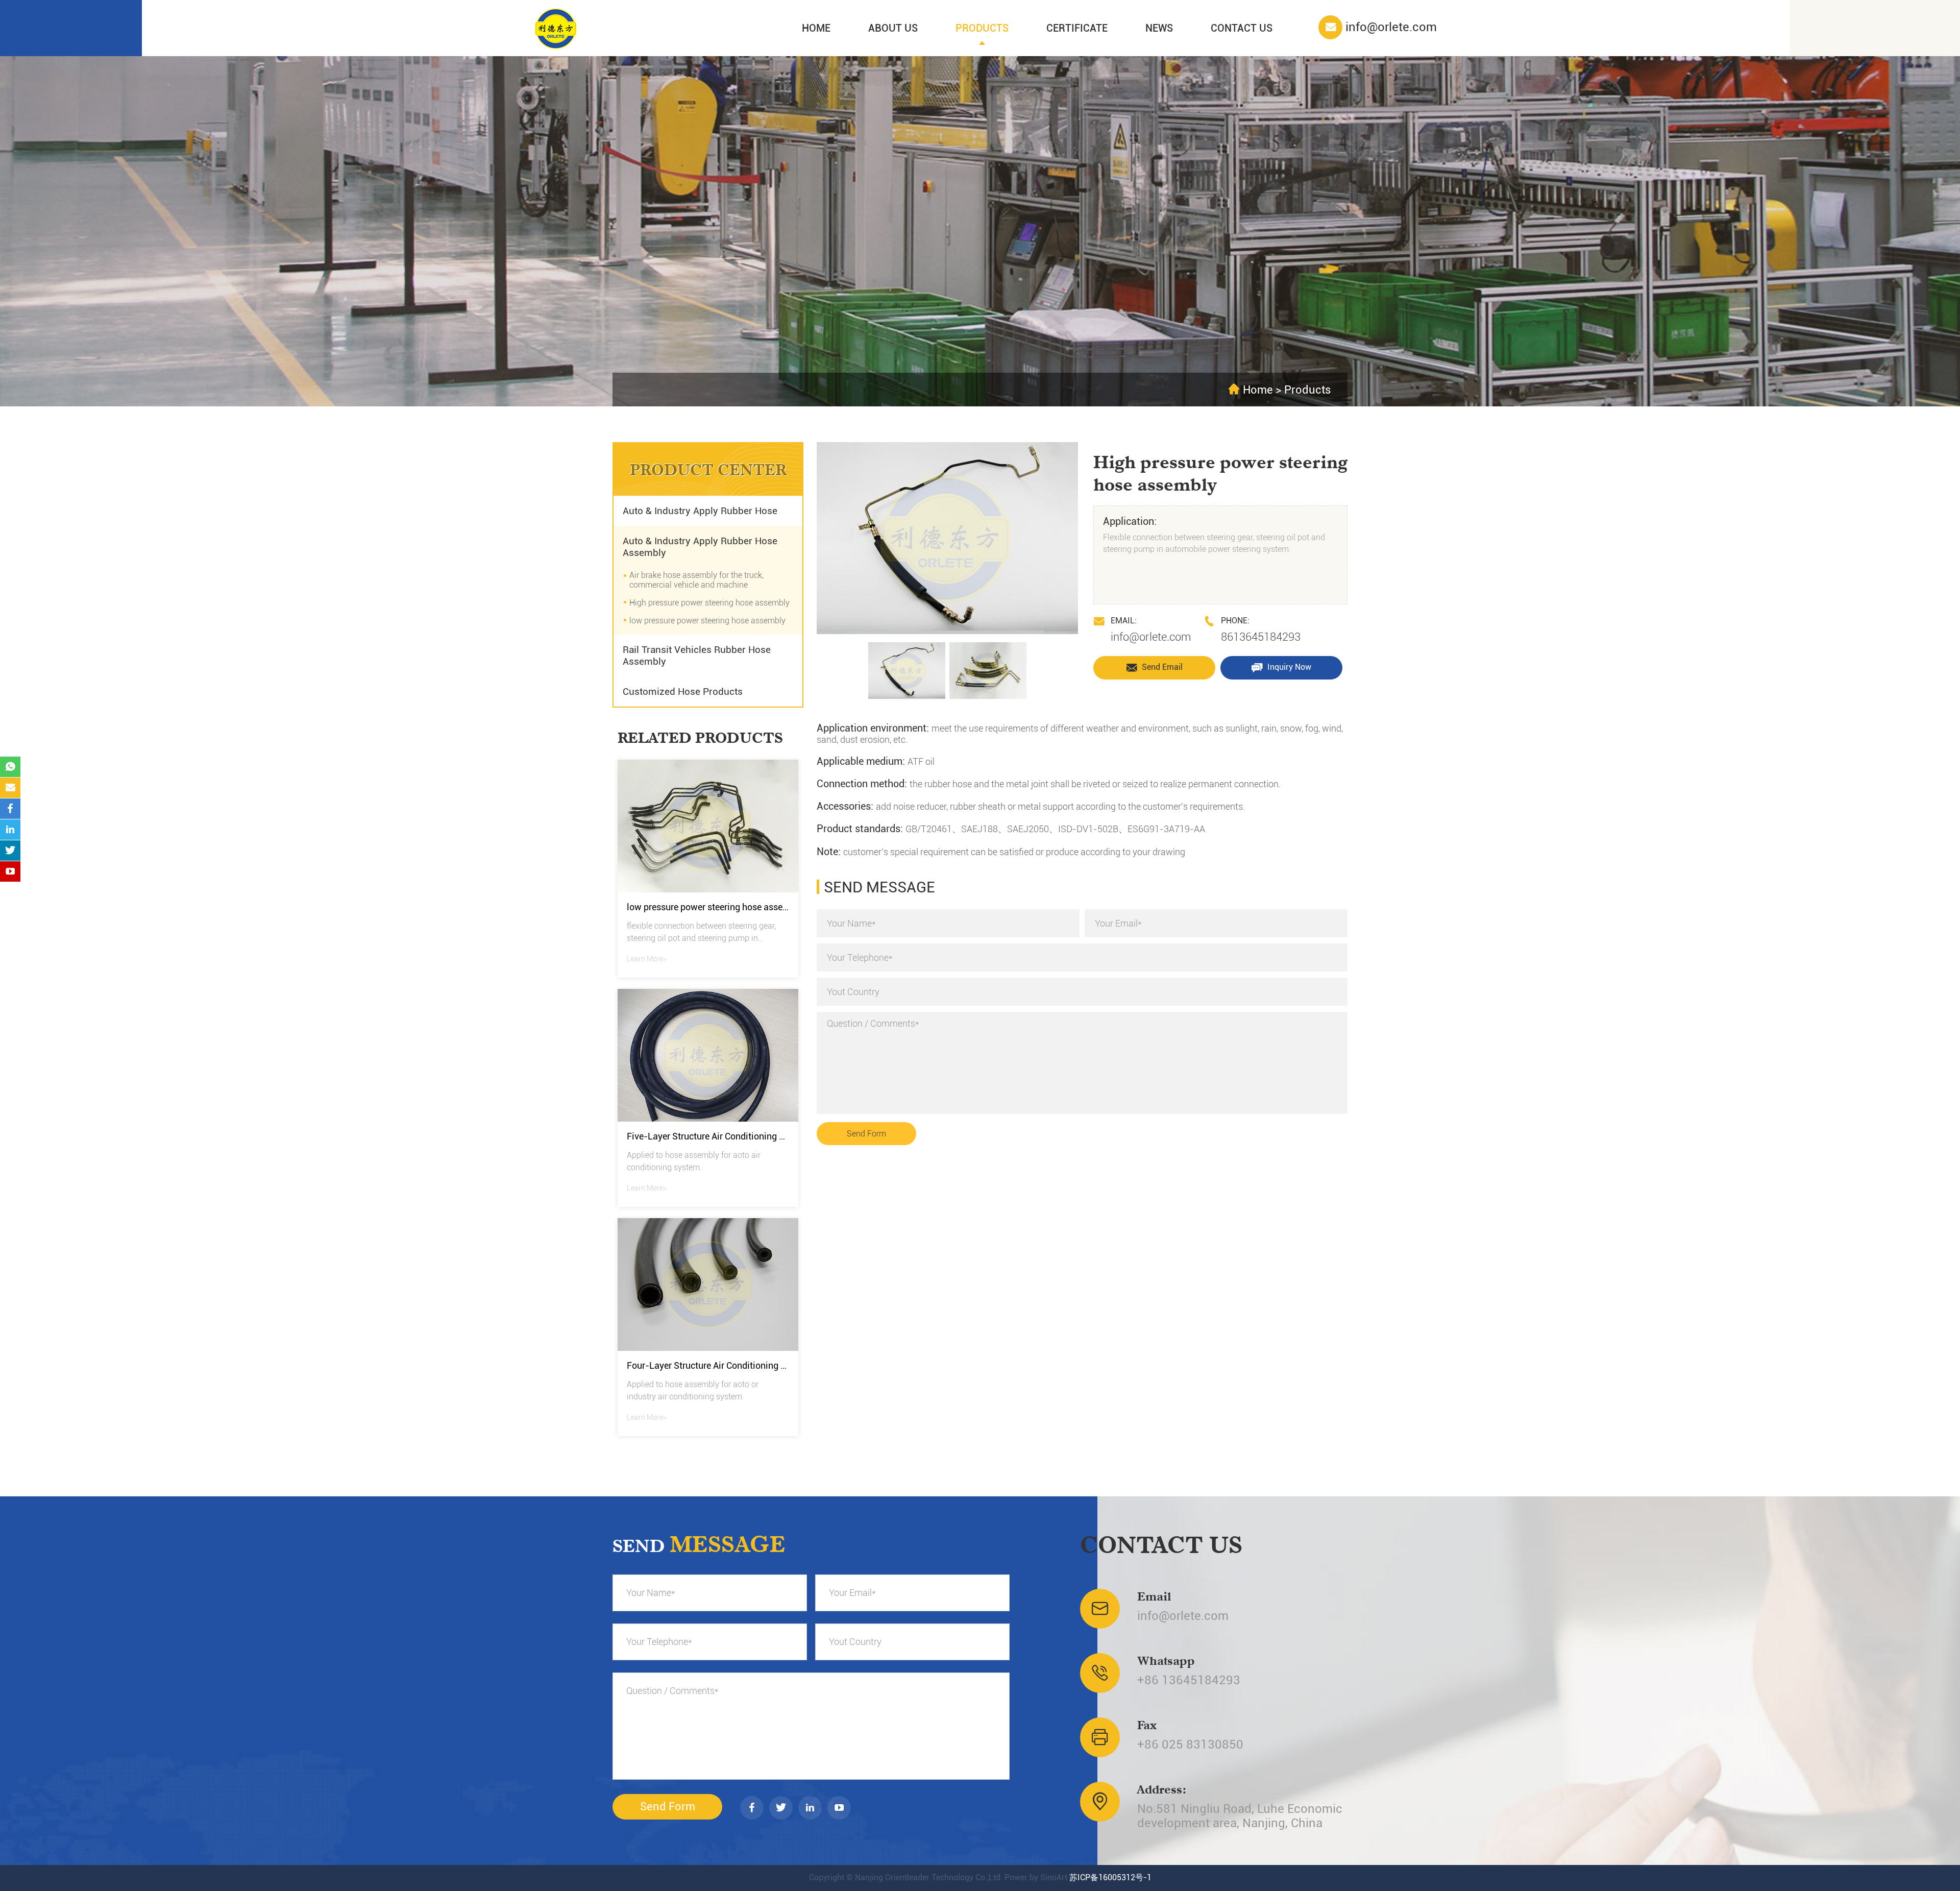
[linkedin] (810, 1808)
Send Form (866, 1134)
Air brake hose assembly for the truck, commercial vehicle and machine (696, 580)
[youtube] (839, 1808)
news (1159, 28)
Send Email (1161, 667)
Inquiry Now (1288, 667)
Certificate (1077, 28)
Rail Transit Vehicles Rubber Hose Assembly (697, 656)
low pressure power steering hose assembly (707, 621)
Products (982, 28)
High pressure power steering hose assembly (709, 603)
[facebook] (752, 1808)
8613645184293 (1261, 637)
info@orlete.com (1151, 637)
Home (816, 28)
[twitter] (781, 1808)
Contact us (1242, 28)
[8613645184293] (10, 767)
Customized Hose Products (683, 692)
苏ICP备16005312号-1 (1110, 1877)
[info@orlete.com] (10, 788)
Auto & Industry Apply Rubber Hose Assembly (700, 547)
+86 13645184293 (1189, 1680)
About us (893, 28)
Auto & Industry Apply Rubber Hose (700, 511)
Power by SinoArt (1036, 1877)
